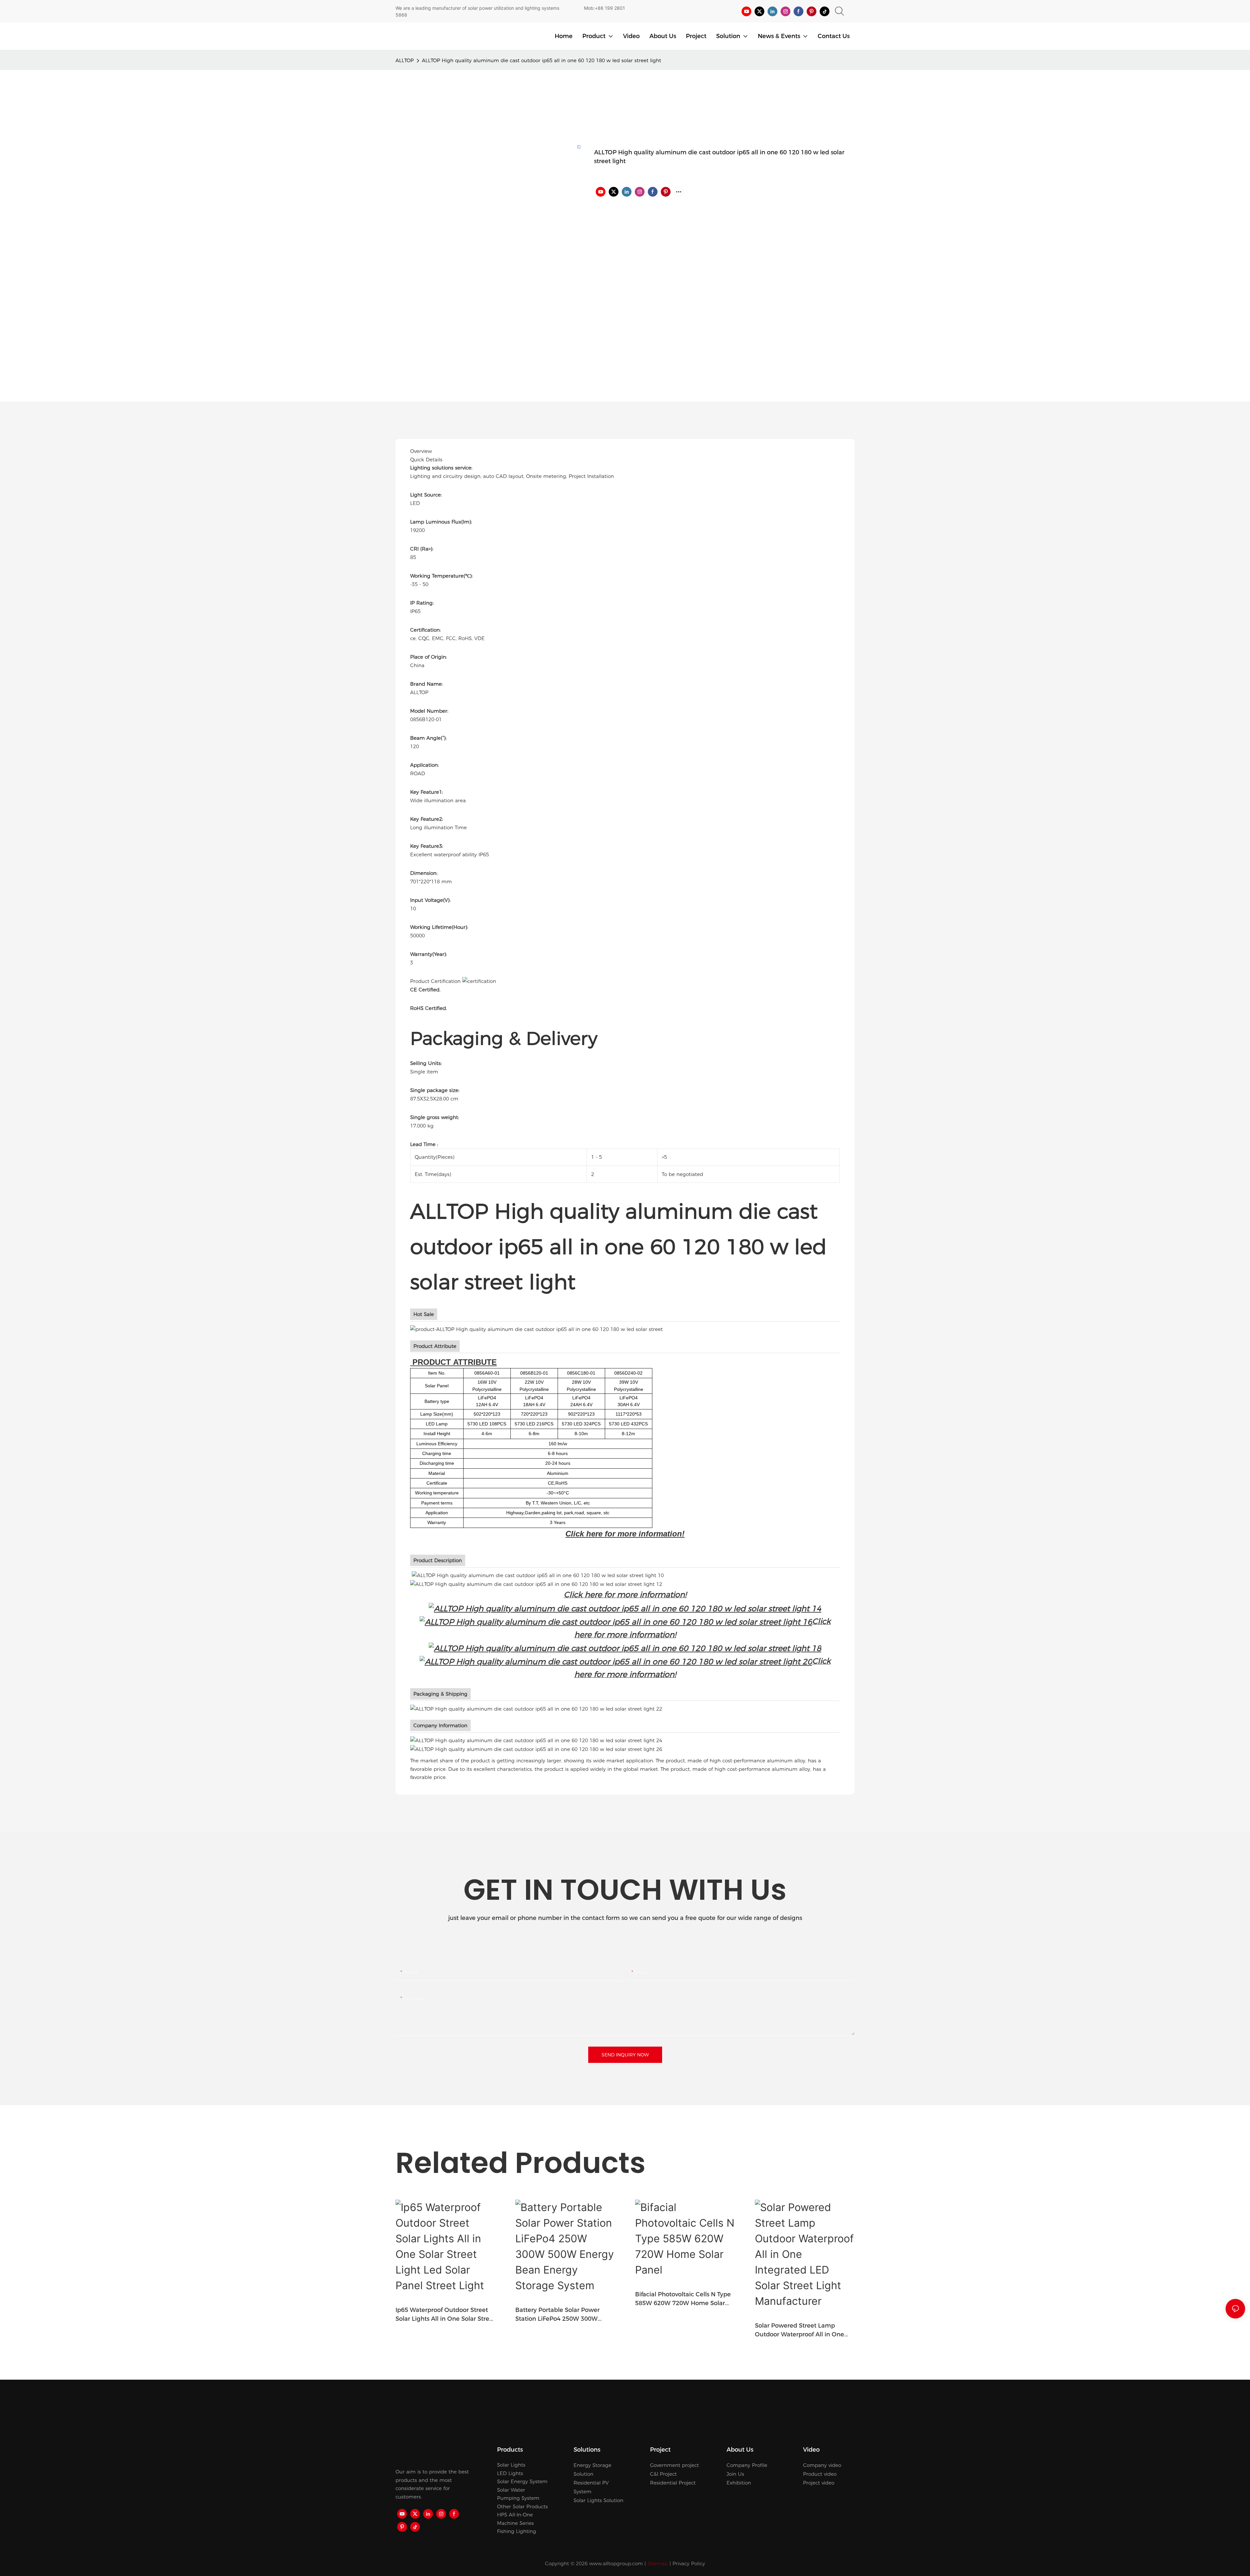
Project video (819, 2483)
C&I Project (663, 2474)
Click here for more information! (625, 1534)
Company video (822, 2465)
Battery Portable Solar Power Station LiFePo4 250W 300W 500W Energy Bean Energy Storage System (557, 2315)
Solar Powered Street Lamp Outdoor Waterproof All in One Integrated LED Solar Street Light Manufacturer (803, 2331)
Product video (820, 2474)
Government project (674, 2465)
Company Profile (747, 2465)
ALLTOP (405, 60)
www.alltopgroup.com (616, 2563)
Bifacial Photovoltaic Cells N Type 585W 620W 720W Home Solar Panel (683, 2299)
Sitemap (658, 2563)
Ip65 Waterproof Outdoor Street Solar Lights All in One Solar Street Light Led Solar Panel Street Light (445, 2315)
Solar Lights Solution (598, 2500)
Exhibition (739, 2483)
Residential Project (673, 2483)
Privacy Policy (689, 2563)
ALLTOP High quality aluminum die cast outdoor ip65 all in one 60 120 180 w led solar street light (542, 60)
